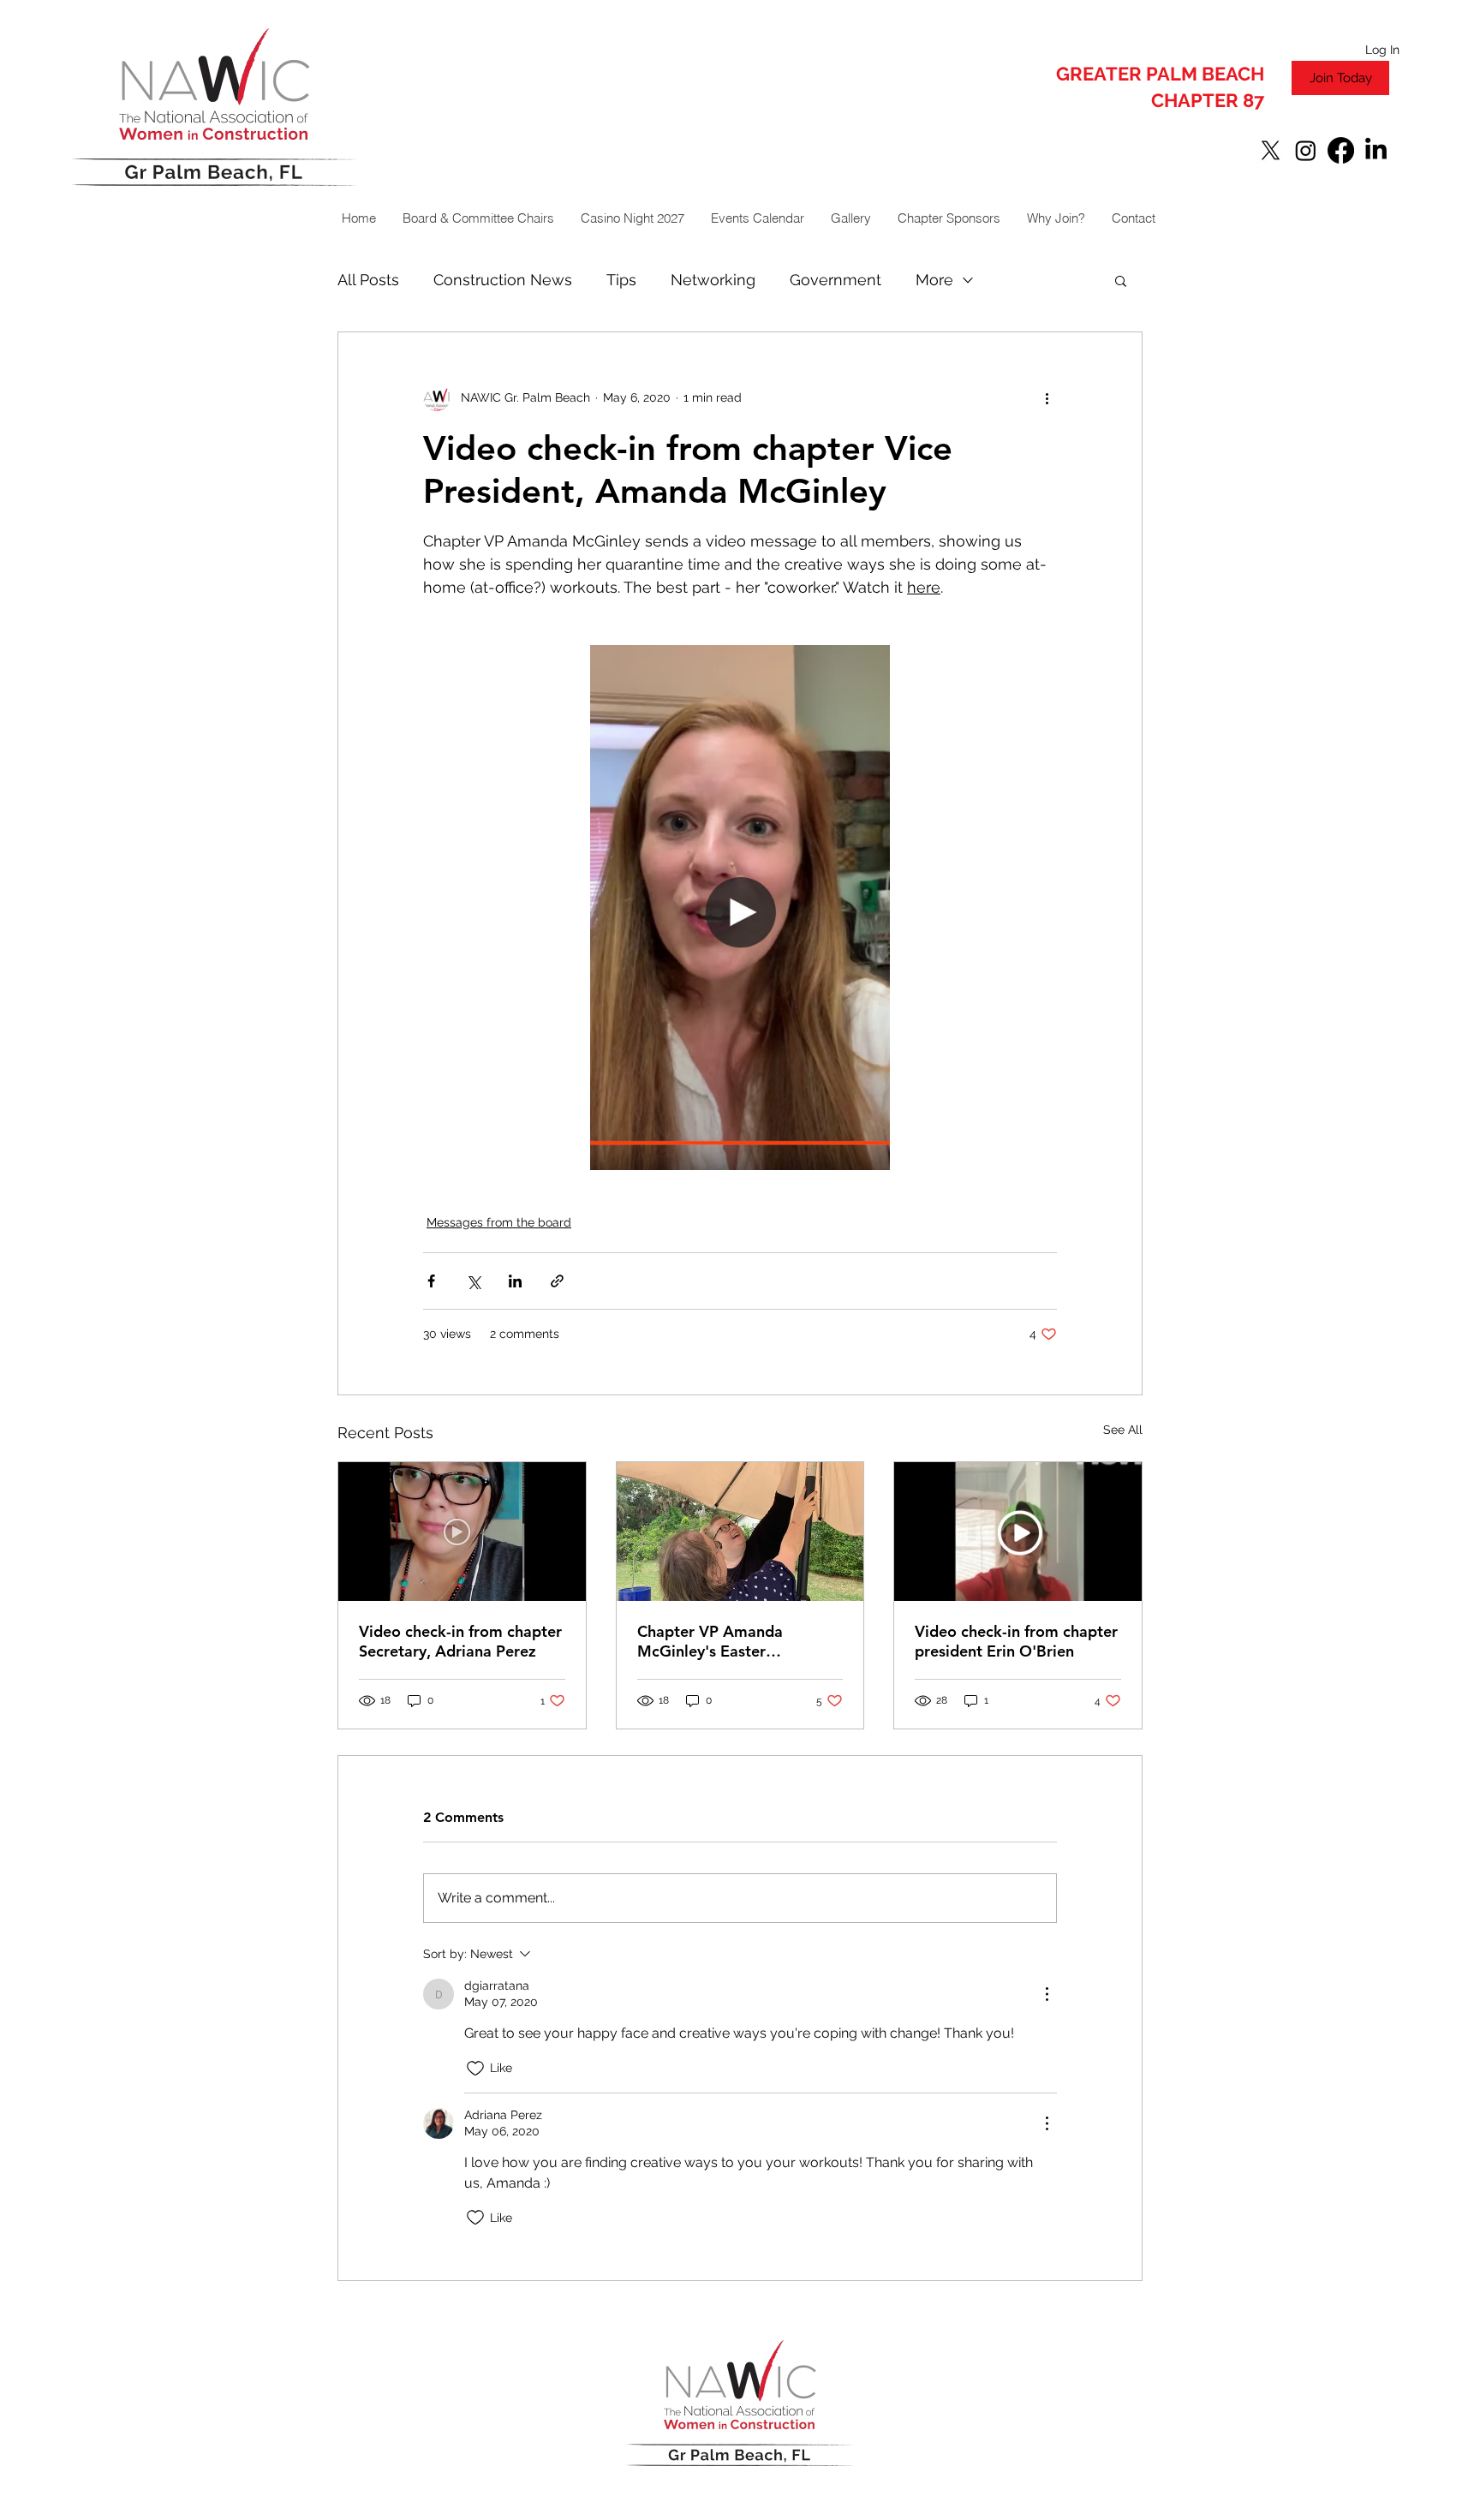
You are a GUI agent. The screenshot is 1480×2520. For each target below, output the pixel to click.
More (934, 280)
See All (1123, 1430)
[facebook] (1341, 150)
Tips (621, 280)
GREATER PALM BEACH (1160, 74)
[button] (1121, 280)
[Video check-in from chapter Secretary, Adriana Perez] (462, 1532)
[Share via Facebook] (431, 1281)
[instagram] (1306, 150)
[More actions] (1047, 397)
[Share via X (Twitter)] (473, 1281)
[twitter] (1271, 150)
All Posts (368, 280)
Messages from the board (499, 1222)
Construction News (503, 280)
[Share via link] (557, 1281)
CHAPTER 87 (1208, 100)
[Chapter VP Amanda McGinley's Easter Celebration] (740, 1532)
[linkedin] (1376, 150)
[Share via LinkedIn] (515, 1281)
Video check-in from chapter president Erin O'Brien (1016, 1641)
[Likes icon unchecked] (475, 2069)
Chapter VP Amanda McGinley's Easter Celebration (710, 1641)
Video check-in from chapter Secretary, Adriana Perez (460, 1641)
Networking (713, 280)
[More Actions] (1047, 1994)
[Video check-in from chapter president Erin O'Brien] (1018, 1532)
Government (835, 280)
